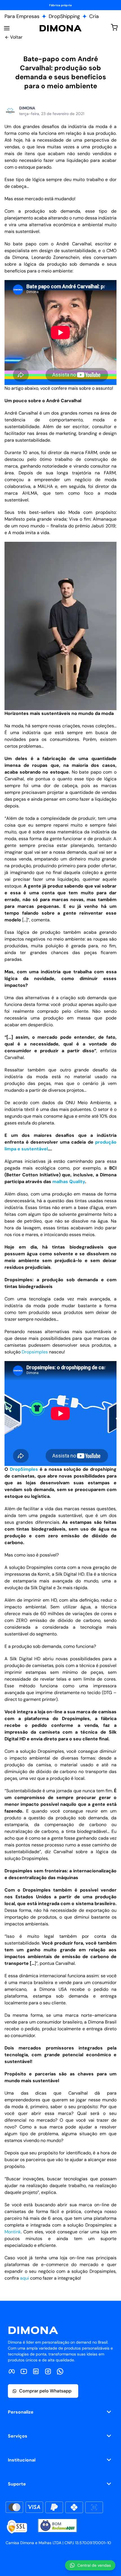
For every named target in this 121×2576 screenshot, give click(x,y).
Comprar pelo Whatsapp (45, 2391)
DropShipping (64, 16)
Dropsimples (35, 1352)
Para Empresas (22, 16)
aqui (24, 2278)
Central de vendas (94, 2565)
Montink (13, 2232)
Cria (94, 16)
